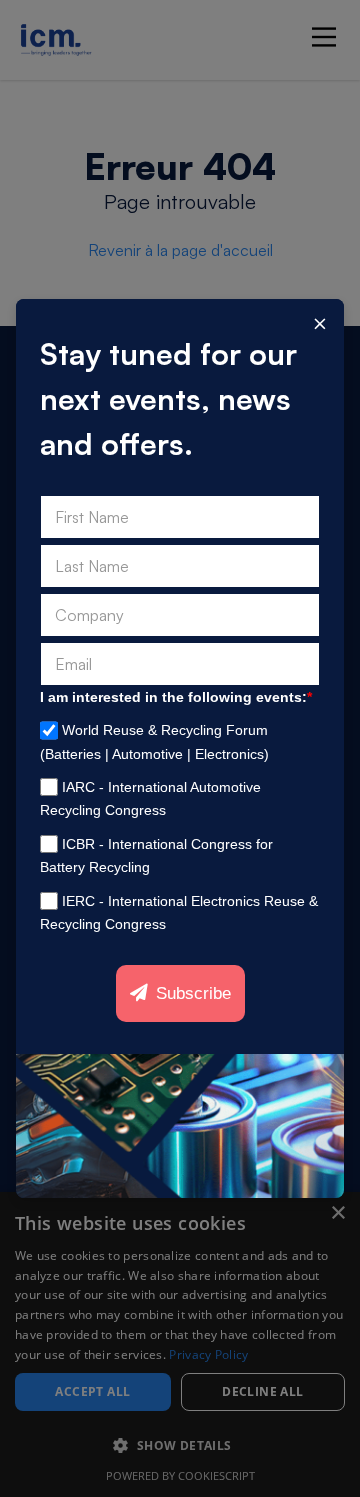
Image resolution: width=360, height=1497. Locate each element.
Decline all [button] (262, 1391)
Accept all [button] (92, 1391)
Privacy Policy (208, 1354)
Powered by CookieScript (180, 1475)
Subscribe (193, 993)
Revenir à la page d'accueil (180, 250)
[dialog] (180, 1344)
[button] (180, 1446)
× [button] (337, 1213)
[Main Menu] (324, 37)
